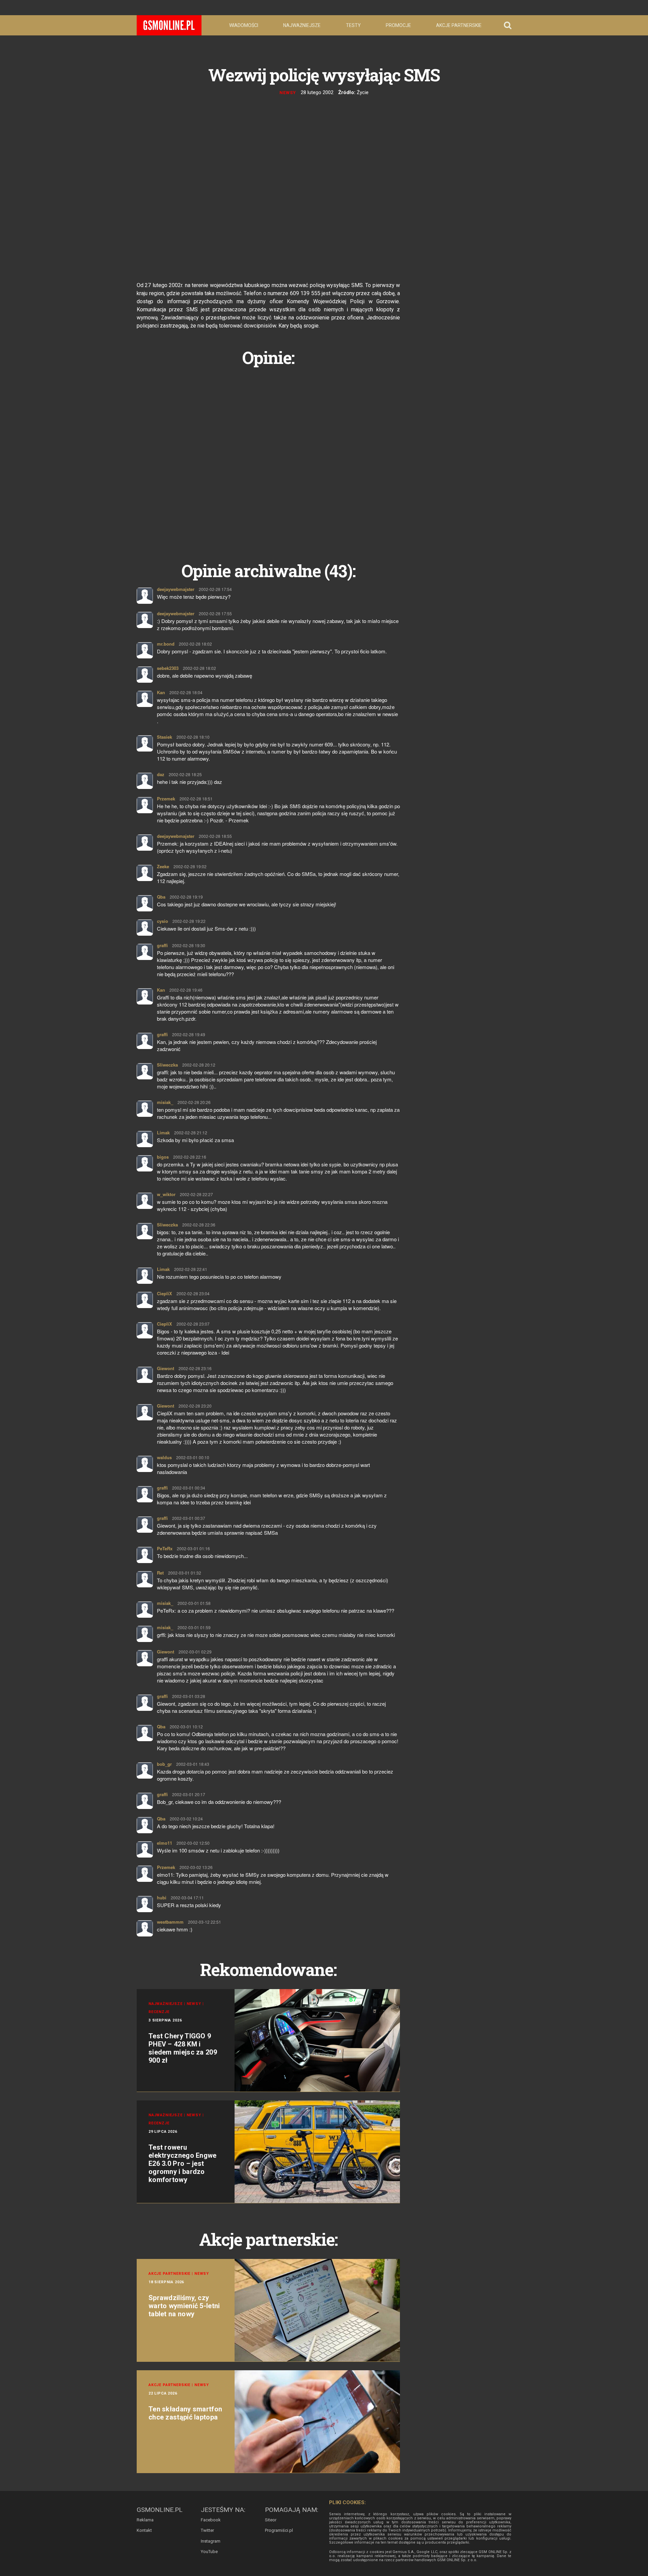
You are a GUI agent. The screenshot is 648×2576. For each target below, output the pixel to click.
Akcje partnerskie (459, 25)
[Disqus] (268, 456)
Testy (353, 25)
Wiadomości (244, 25)
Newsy (288, 93)
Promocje (398, 25)
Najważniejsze (302, 25)
